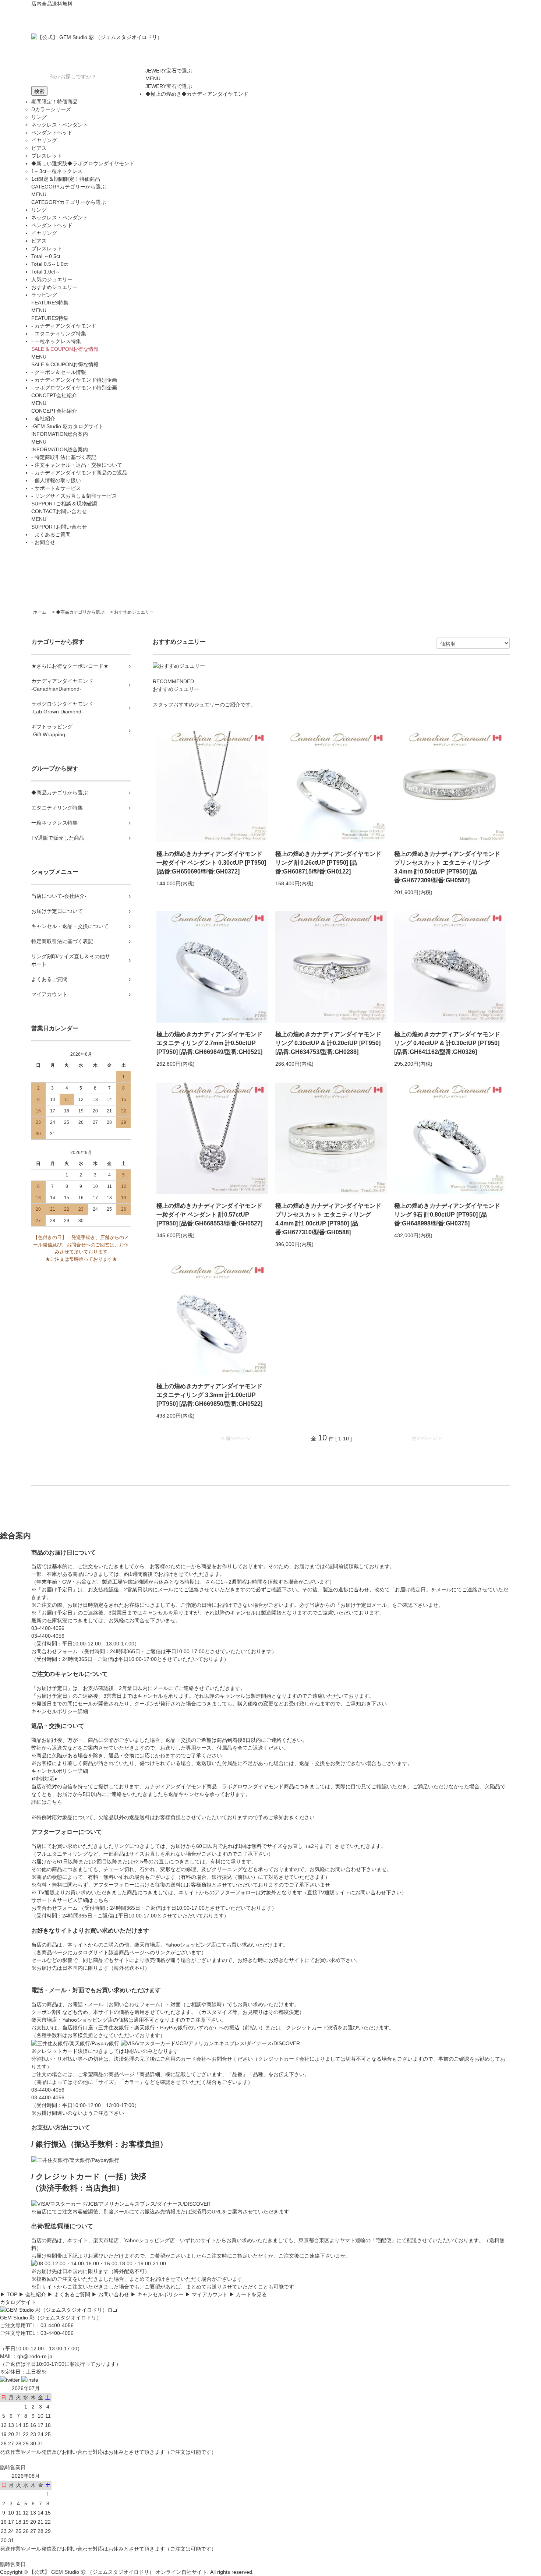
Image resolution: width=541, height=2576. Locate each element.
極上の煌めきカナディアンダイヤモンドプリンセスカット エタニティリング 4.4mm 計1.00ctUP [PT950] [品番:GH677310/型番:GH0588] (328, 1219)
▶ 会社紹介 (32, 2294)
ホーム (40, 612)
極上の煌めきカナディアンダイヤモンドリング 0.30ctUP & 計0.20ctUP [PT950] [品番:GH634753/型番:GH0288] (328, 1043)
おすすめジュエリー (134, 612)
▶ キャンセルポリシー (157, 2294)
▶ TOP (9, 2294)
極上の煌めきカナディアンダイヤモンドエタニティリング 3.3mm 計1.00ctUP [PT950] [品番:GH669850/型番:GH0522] (209, 1395)
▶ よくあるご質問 (69, 2294)
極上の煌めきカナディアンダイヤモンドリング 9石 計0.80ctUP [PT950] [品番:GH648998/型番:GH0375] (447, 1215)
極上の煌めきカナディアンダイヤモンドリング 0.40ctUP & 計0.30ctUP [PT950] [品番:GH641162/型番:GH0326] (447, 1043)
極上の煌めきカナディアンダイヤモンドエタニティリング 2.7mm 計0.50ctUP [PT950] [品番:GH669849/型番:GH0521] (209, 1043)
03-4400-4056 (48, 1636)
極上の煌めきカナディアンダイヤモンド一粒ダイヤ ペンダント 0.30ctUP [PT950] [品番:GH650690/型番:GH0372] (211, 863)
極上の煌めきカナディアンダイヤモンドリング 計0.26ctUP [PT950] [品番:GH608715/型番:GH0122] (328, 863)
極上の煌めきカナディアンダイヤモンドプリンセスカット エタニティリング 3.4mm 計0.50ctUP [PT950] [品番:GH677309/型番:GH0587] (447, 867)
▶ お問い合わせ (110, 2294)
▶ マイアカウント (206, 2294)
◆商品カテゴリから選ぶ (80, 612)
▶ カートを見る (248, 2294)
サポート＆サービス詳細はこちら (70, 1900)
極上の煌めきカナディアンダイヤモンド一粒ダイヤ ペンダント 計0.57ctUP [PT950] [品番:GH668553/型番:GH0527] (209, 1215)
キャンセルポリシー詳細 (60, 1711)
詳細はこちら (47, 1802)
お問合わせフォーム (54, 1651)
